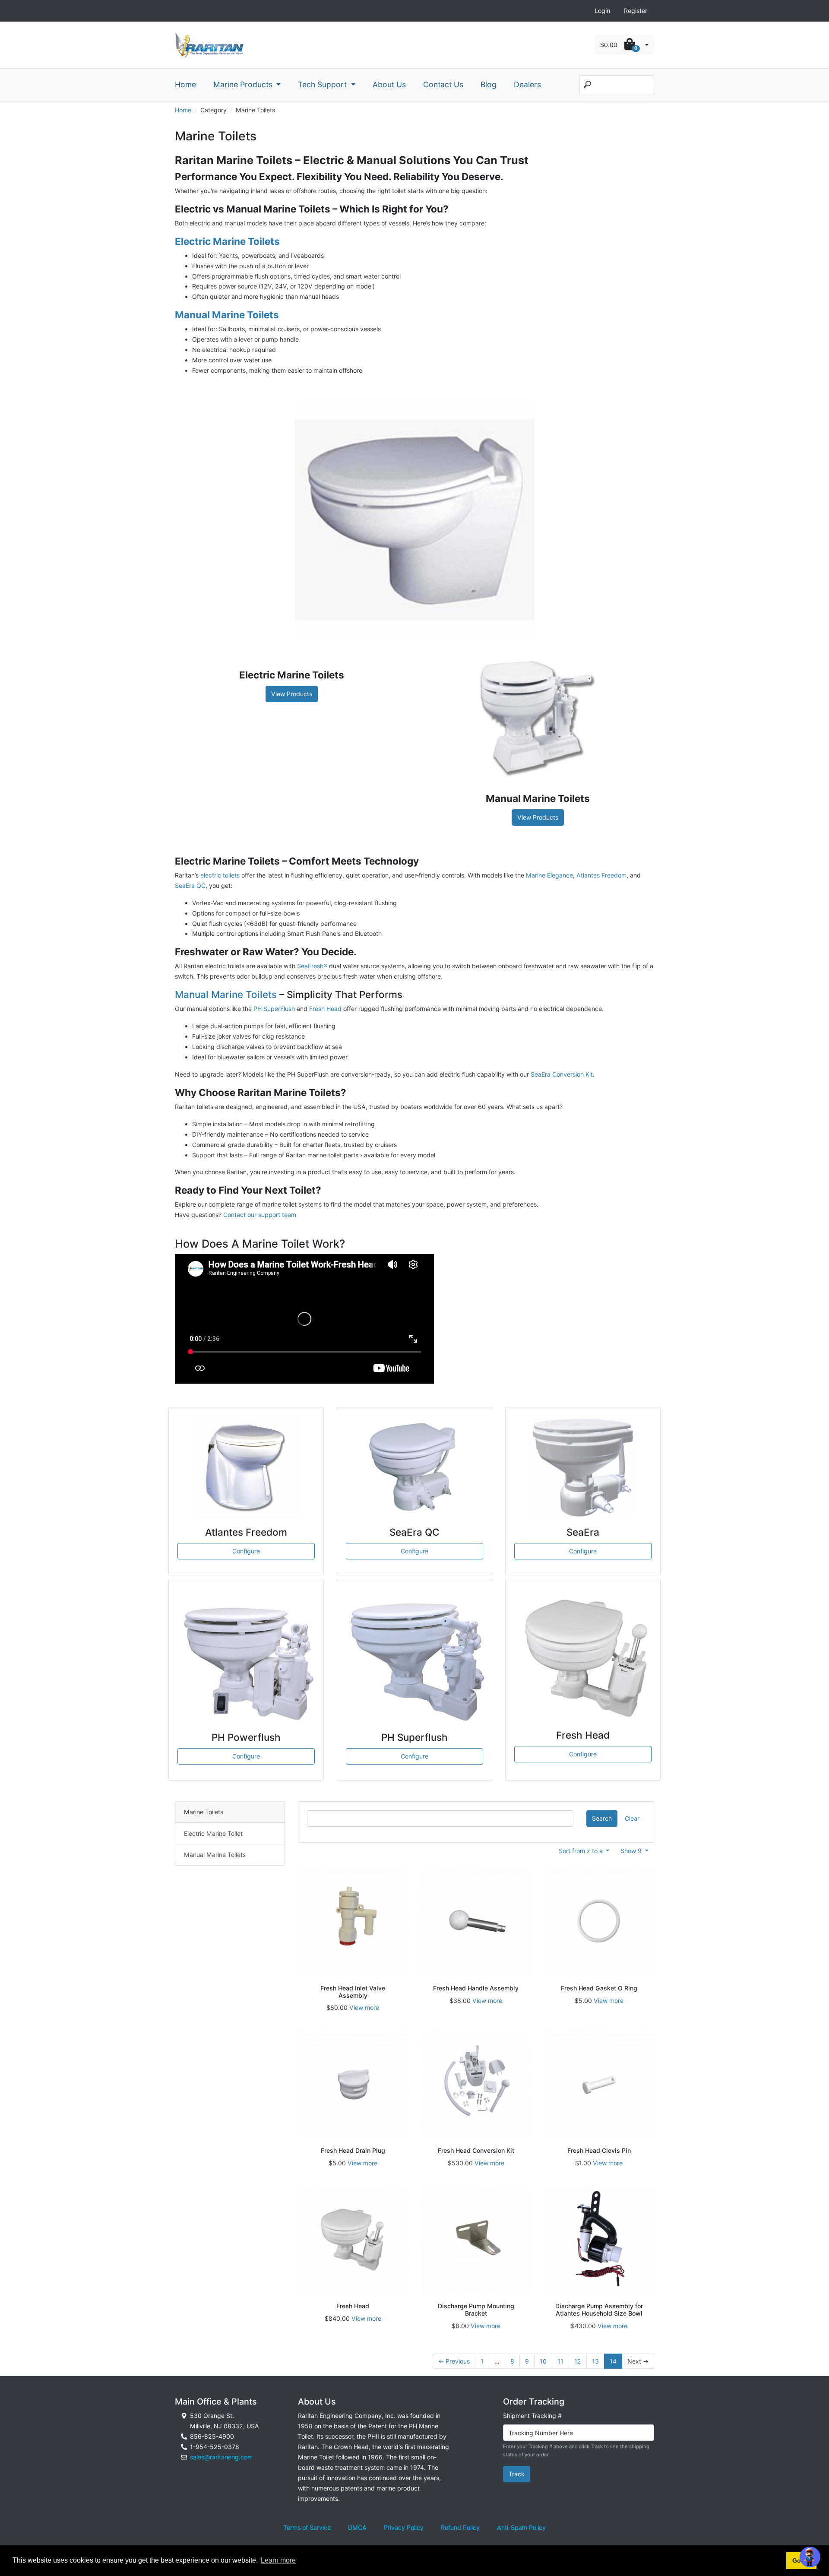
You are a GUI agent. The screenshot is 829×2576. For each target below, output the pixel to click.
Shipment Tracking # (532, 2416)
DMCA (357, 2527)
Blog (489, 84)
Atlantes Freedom (601, 875)
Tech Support (323, 84)
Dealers (527, 84)
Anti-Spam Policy (521, 2527)
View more (364, 2007)
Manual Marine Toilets (226, 994)
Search (602, 1818)
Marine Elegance (549, 875)
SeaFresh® (312, 966)
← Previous (454, 2361)
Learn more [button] (278, 2560)
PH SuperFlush (274, 1009)
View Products (292, 694)
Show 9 (632, 1851)
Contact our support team (260, 1215)
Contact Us (443, 84)
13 (595, 2361)
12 (578, 2361)
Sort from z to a (582, 1851)
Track (517, 2474)
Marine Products (244, 84)
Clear (632, 1818)
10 (543, 2361)
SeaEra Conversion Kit (562, 1074)
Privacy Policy (404, 2527)
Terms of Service (307, 2527)
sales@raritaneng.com (221, 2457)
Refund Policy (460, 2527)
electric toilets (220, 875)
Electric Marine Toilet (213, 1833)
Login (602, 11)
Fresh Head (325, 1009)
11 (560, 2361)
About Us (389, 84)
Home (185, 84)
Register (636, 11)
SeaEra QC (190, 886)
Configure (246, 1551)
